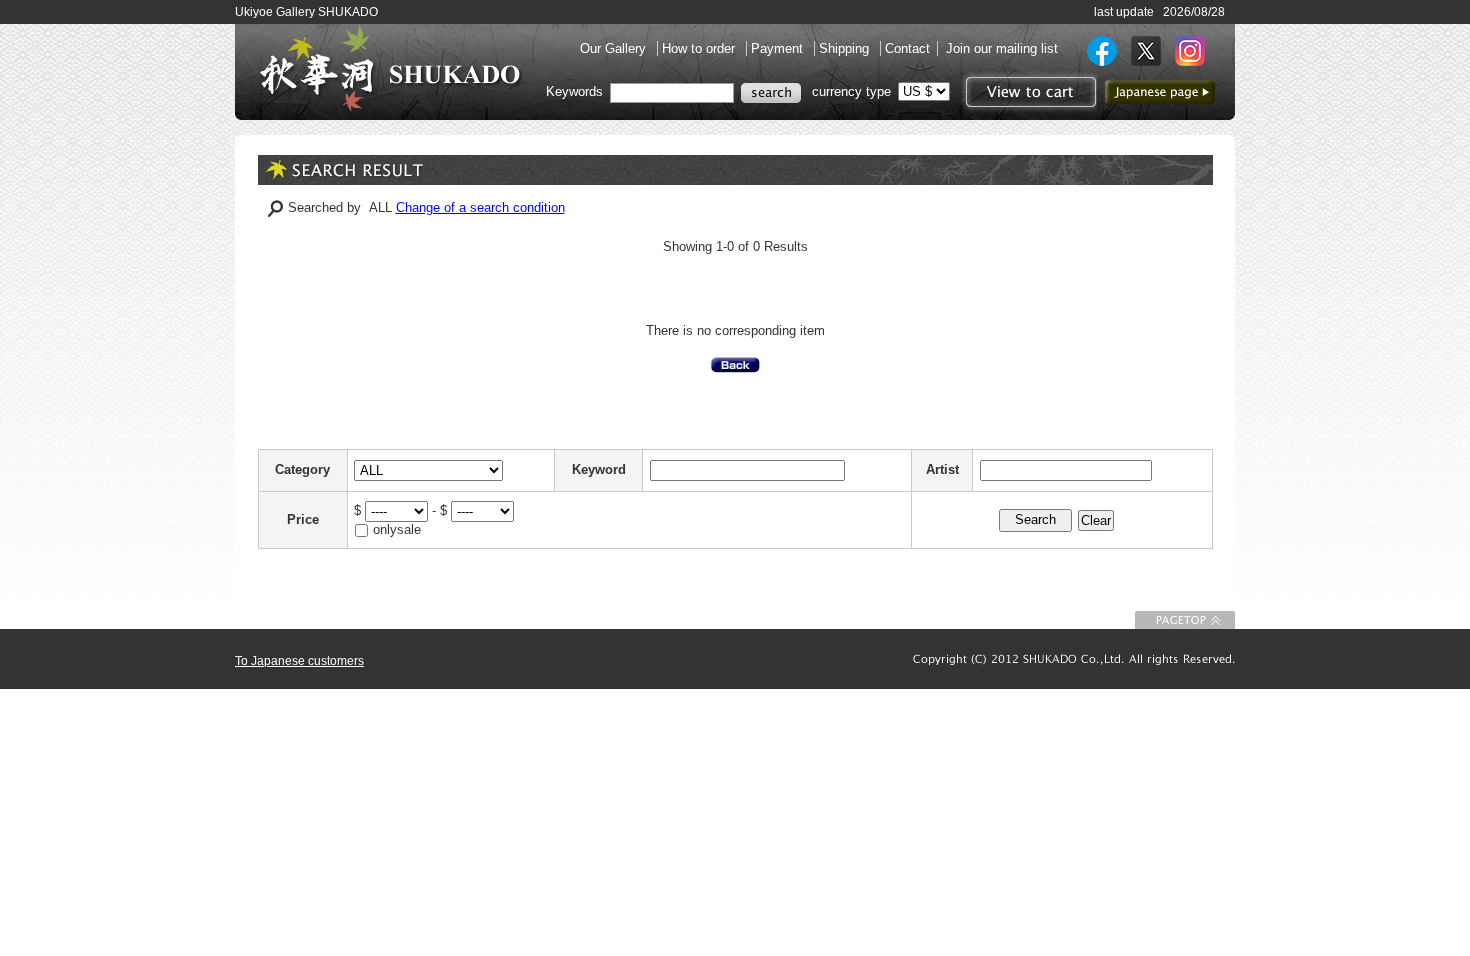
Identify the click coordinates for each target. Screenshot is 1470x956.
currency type (851, 91)
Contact (907, 48)
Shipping (846, 48)
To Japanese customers (299, 661)
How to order (700, 48)
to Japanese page (1160, 92)
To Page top (1185, 620)
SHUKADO (390, 68)
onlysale (397, 529)
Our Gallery (615, 48)
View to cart (1028, 92)
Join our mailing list (1002, 48)
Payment (779, 48)
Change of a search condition (480, 207)
